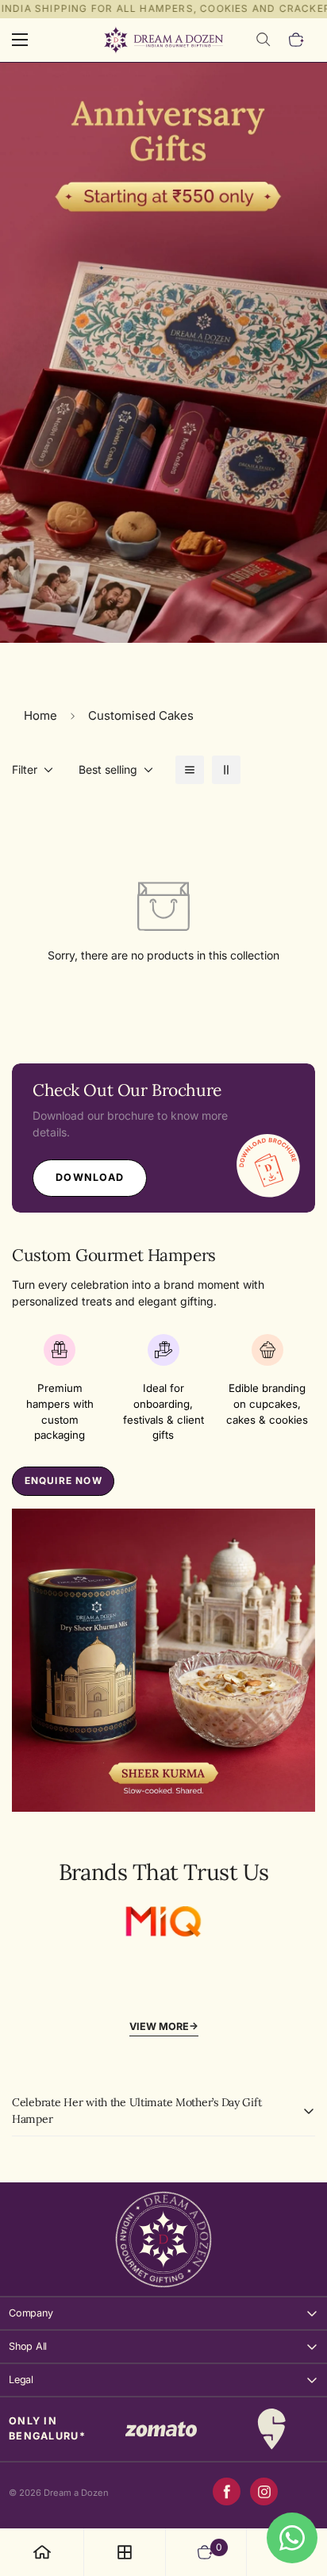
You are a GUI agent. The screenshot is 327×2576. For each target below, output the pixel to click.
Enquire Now (63, 1480)
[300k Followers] (227, 2491)
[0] (297, 40)
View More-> (164, 2026)
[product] (42, 2552)
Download (90, 1177)
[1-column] (190, 770)
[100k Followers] (264, 2491)
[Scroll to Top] (298, 2492)
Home (40, 715)
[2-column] (226, 770)
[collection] (125, 2552)
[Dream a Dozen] (163, 40)
